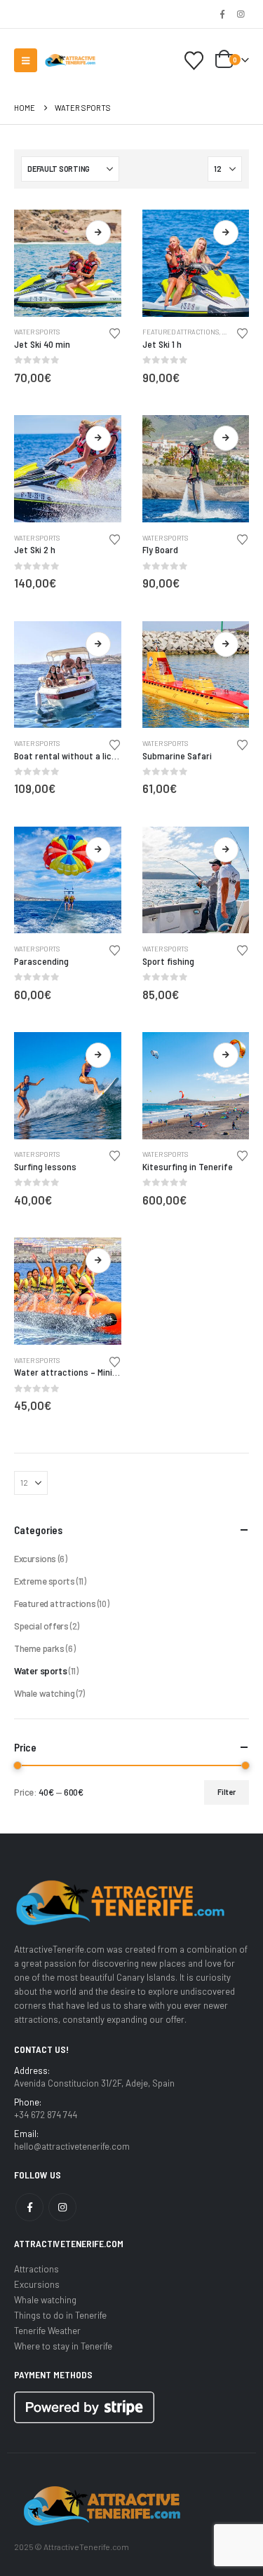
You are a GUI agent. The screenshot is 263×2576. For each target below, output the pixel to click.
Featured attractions (181, 332)
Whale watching (45, 1693)
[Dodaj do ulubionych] (114, 332)
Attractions (36, 2269)
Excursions (35, 1559)
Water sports (37, 332)
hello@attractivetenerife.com (72, 2146)
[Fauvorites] (194, 61)
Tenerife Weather (47, 2331)
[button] (26, 60)
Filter (227, 1792)
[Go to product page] (68, 263)
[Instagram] (241, 14)
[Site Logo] (70, 60)
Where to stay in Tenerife (63, 2346)
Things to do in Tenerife (60, 2315)
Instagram (62, 2207)
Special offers (41, 1626)
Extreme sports (45, 1581)
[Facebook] (222, 14)
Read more (98, 233)
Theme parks (39, 1648)
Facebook (29, 2207)
